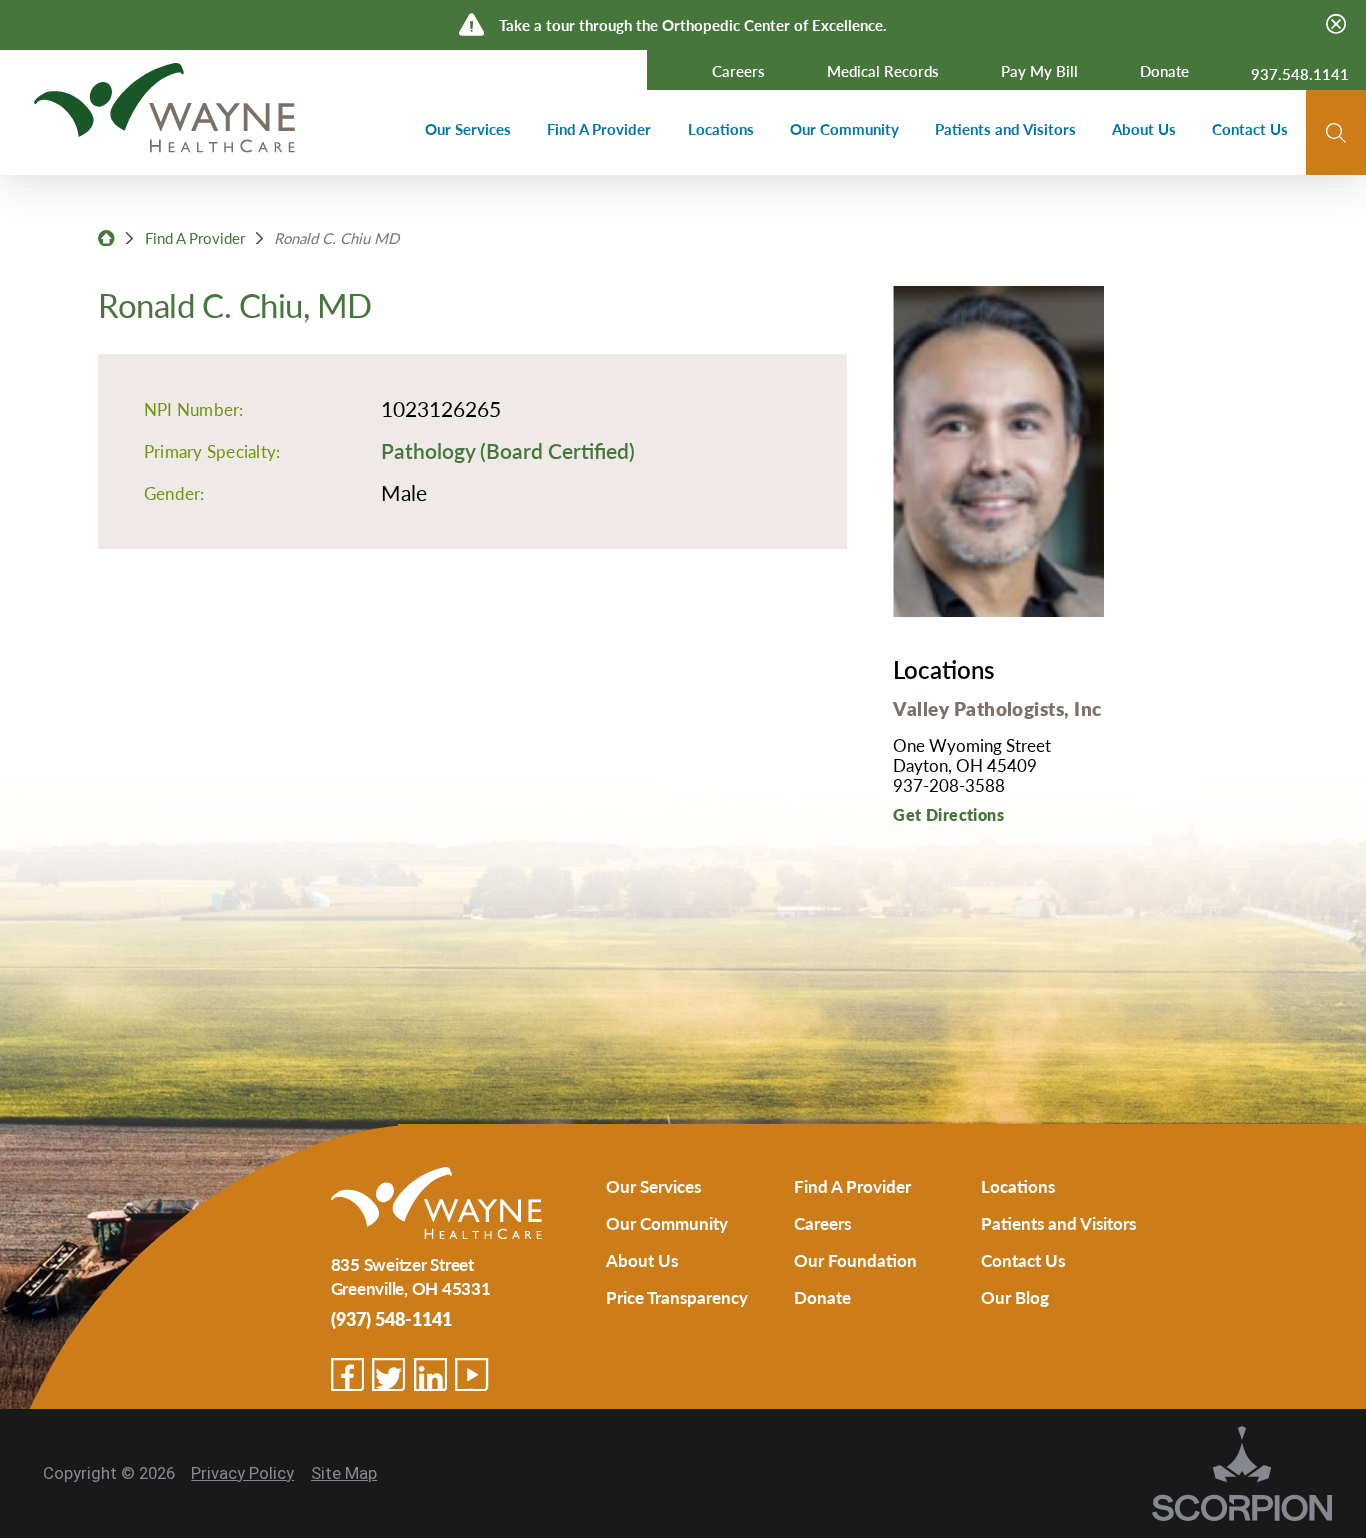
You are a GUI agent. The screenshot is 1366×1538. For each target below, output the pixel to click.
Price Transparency (677, 1297)
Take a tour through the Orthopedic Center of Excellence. (693, 24)
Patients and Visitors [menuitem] (1005, 128)
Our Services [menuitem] (468, 128)
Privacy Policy (242, 1473)
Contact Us (1023, 1260)
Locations (1018, 1186)
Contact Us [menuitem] (1250, 128)
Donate (822, 1297)
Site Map (344, 1473)
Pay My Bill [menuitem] (1039, 70)
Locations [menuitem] (721, 128)
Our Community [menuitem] (844, 128)
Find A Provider (195, 237)
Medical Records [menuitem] (883, 70)
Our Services (653, 1186)
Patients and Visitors (1058, 1223)
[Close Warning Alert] (1336, 25)
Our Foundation (855, 1260)
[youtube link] (471, 1374)
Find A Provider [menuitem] (599, 128)
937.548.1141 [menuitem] (1300, 73)
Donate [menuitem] (1164, 70)
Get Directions (948, 814)
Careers (822, 1223)
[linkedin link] (430, 1374)
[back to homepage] (106, 238)
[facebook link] (347, 1374)
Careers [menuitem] (738, 70)
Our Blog (1015, 1297)
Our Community (667, 1223)
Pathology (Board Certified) (508, 450)
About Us (642, 1260)
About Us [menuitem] (1144, 128)
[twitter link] (388, 1374)
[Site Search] (1336, 133)
